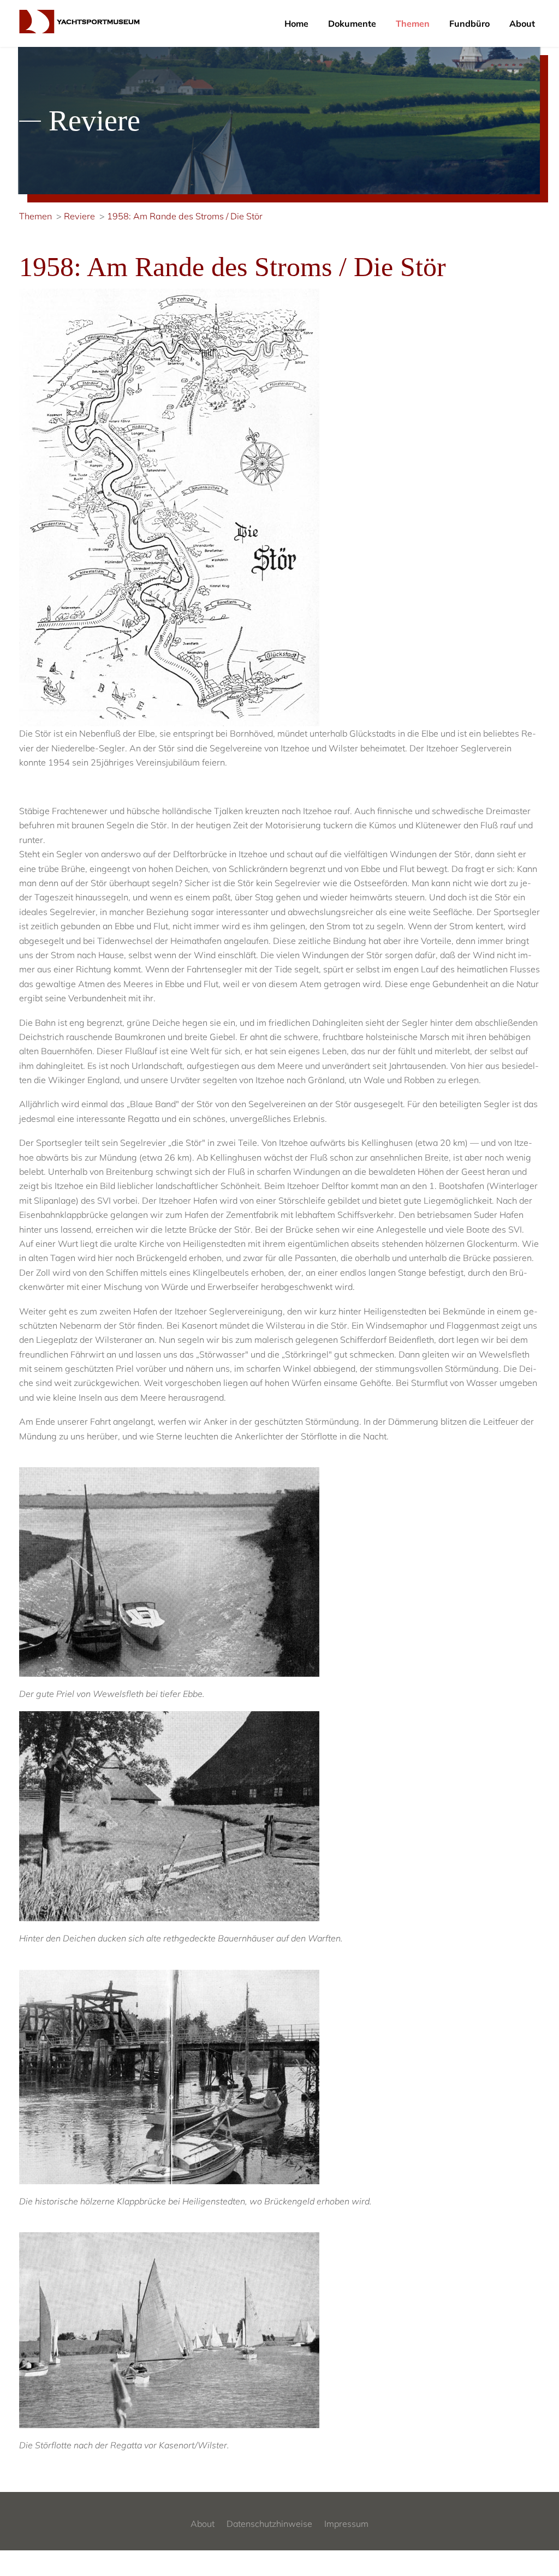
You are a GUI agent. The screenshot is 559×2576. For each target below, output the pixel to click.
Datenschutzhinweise (269, 2524)
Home (296, 23)
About (522, 23)
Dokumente (352, 23)
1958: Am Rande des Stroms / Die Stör (185, 216)
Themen (413, 23)
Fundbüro (469, 23)
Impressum (346, 2524)
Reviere (79, 216)
